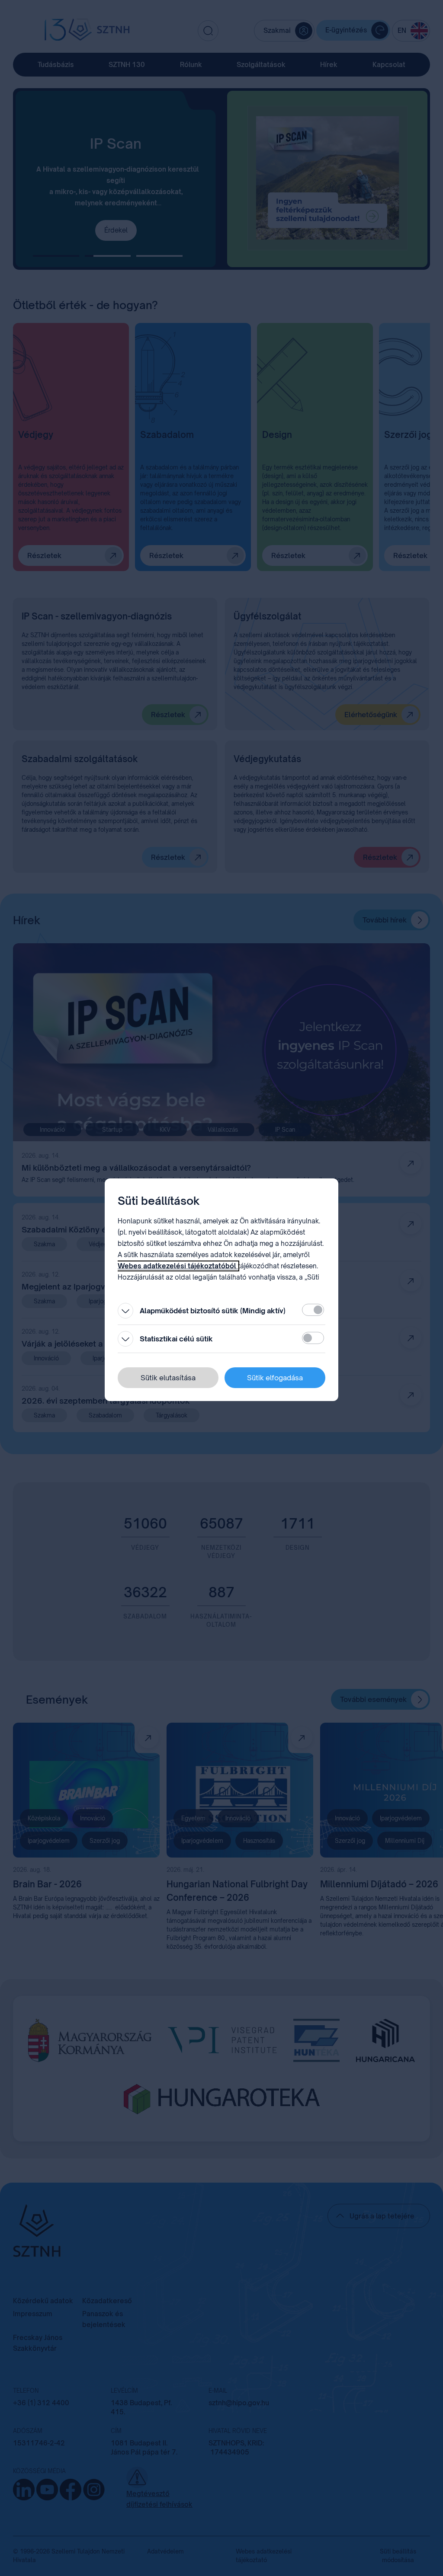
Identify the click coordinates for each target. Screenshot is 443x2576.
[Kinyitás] (125, 1311)
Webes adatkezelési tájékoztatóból (178, 1266)
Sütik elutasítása (168, 1378)
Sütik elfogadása (275, 1378)
